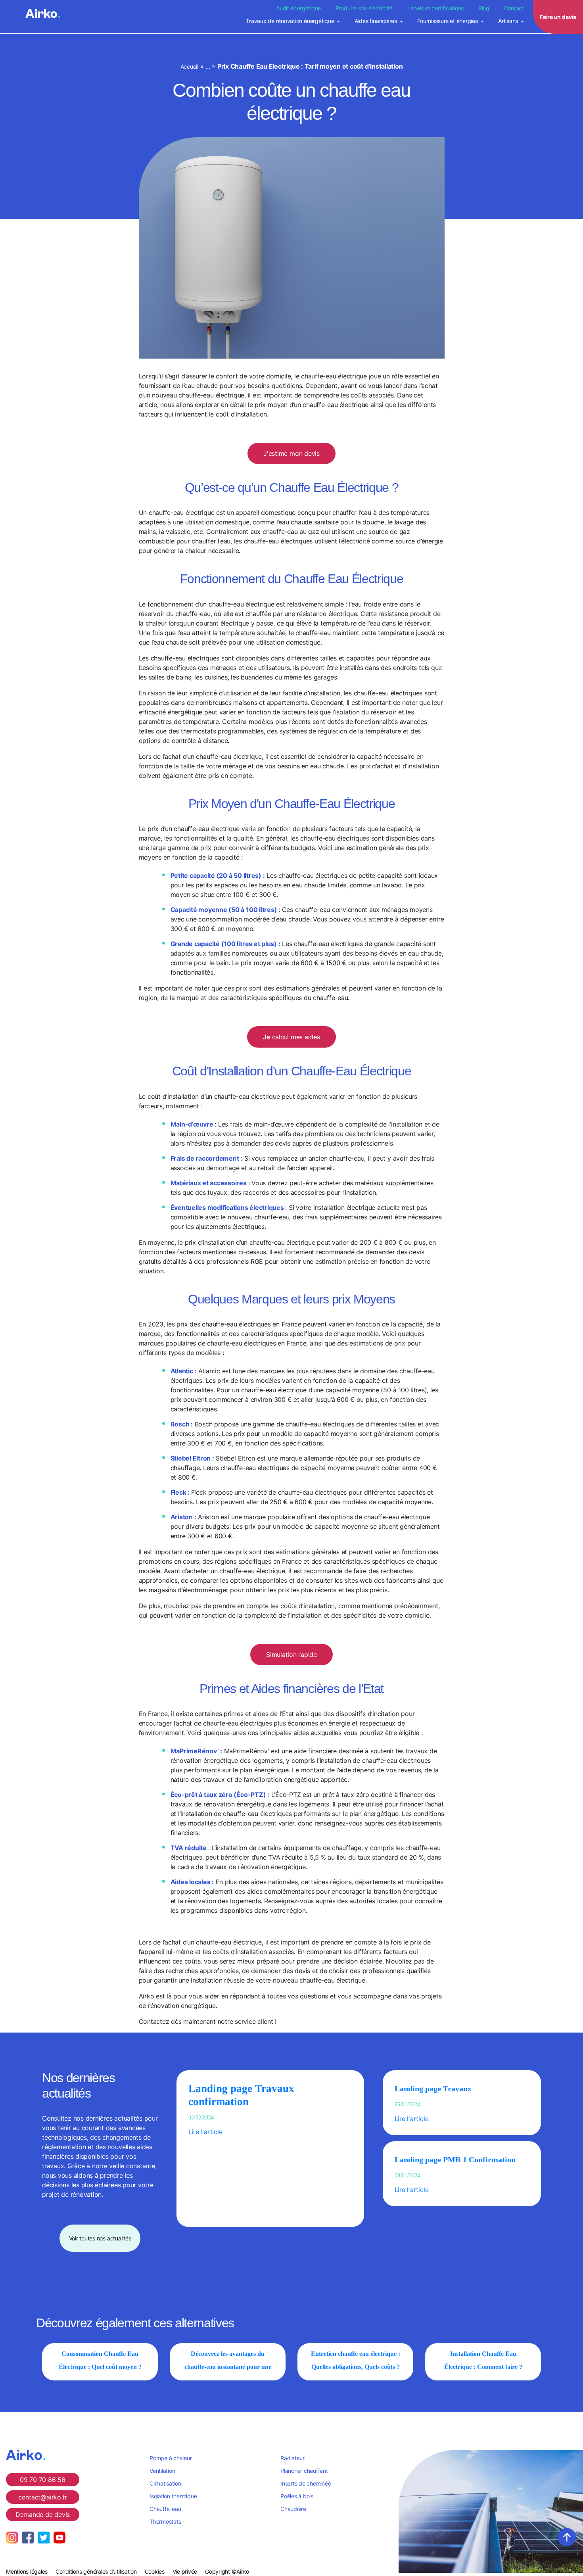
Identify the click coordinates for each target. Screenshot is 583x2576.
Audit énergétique (298, 8)
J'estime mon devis (291, 453)
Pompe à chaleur (171, 2458)
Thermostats (165, 2521)
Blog (484, 8)
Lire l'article (205, 2132)
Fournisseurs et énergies (447, 21)
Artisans (508, 21)
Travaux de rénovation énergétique (290, 21)
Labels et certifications (435, 8)
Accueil (189, 66)
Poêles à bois (297, 2496)
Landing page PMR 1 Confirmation (455, 2159)
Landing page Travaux (433, 2088)
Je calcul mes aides (291, 1037)
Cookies (155, 2571)
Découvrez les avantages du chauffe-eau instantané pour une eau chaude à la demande (228, 2367)
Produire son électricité (364, 8)
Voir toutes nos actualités (100, 2238)
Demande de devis (43, 2515)
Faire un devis (558, 17)
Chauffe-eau (165, 2509)
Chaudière (293, 2509)
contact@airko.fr (43, 2497)
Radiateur (292, 2458)
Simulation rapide (291, 1655)
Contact (514, 8)
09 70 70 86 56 (43, 2480)
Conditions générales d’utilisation (96, 2571)
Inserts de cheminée (306, 2483)
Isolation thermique (173, 2496)
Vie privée (185, 2571)
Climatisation (165, 2483)
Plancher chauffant (304, 2471)
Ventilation (162, 2471)
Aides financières (376, 21)
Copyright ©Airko (227, 2571)
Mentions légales (27, 2571)
